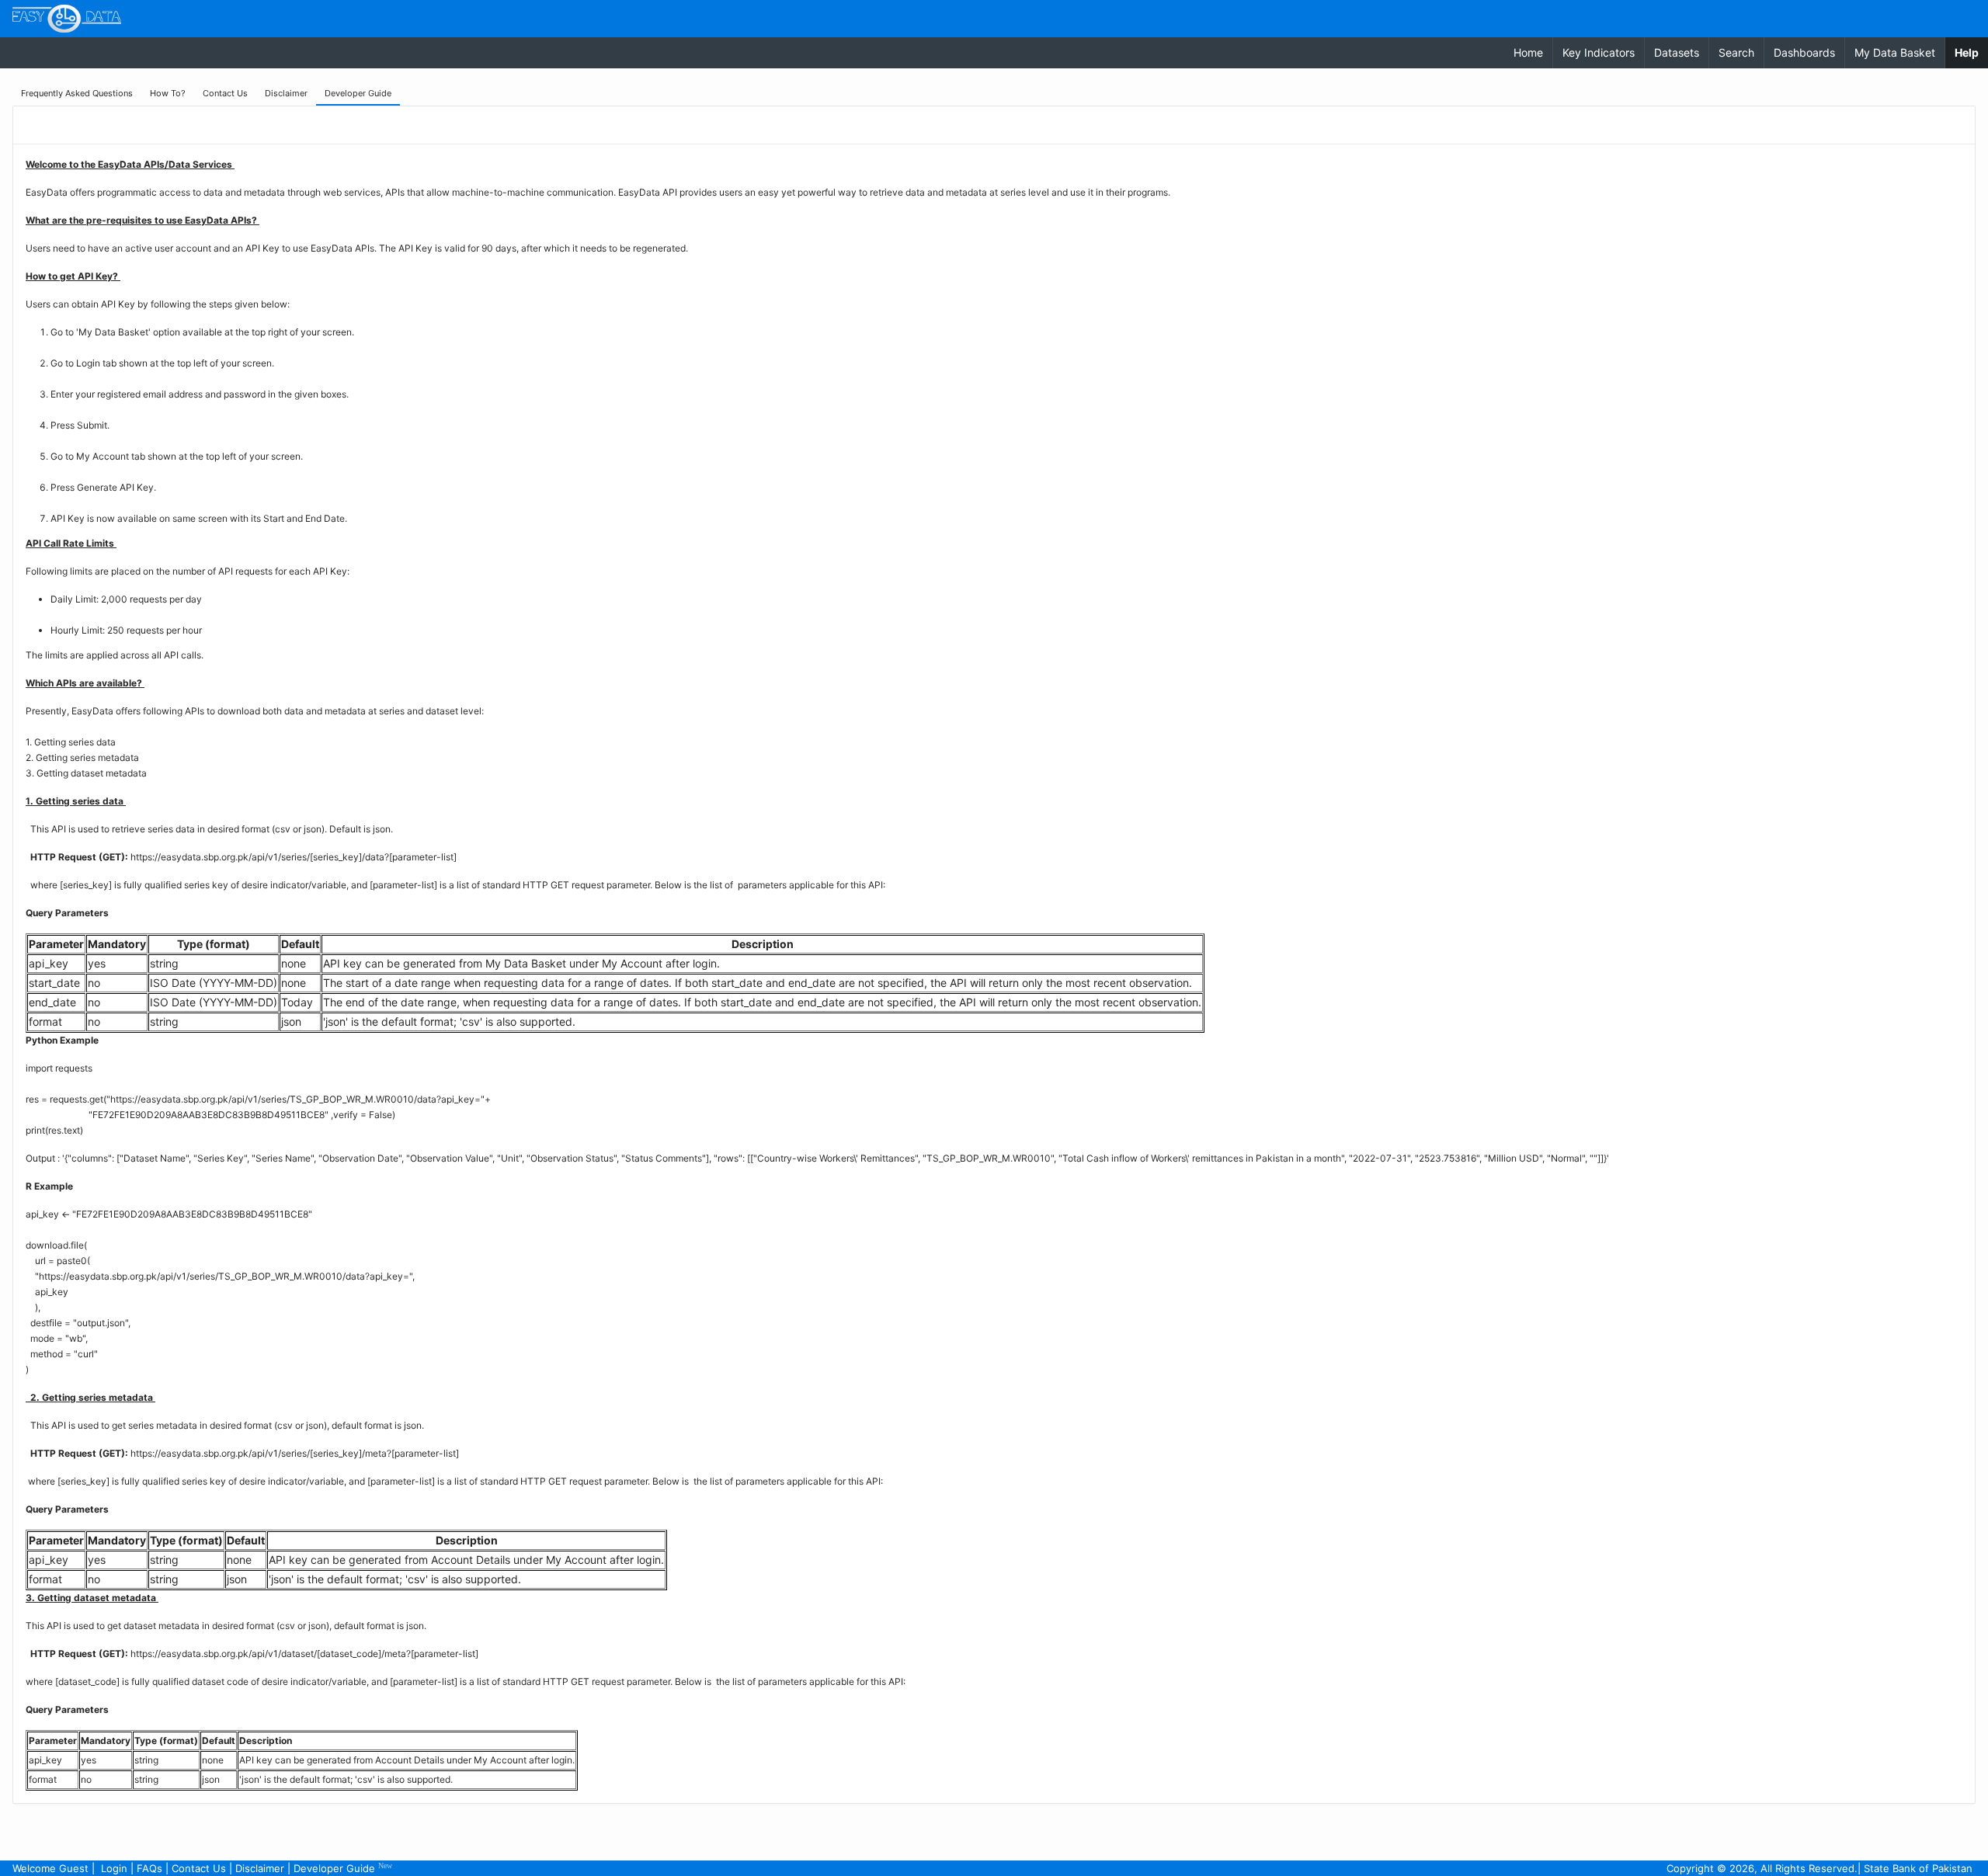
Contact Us (199, 1868)
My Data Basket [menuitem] (1895, 52)
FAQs (149, 1868)
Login (114, 1868)
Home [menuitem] (1528, 52)
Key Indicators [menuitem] (1599, 52)
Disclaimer (260, 1868)
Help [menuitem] (1971, 52)
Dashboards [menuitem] (1804, 52)
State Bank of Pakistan (1918, 1868)
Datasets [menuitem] (1677, 52)
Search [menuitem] (1736, 52)
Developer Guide (343, 1868)
